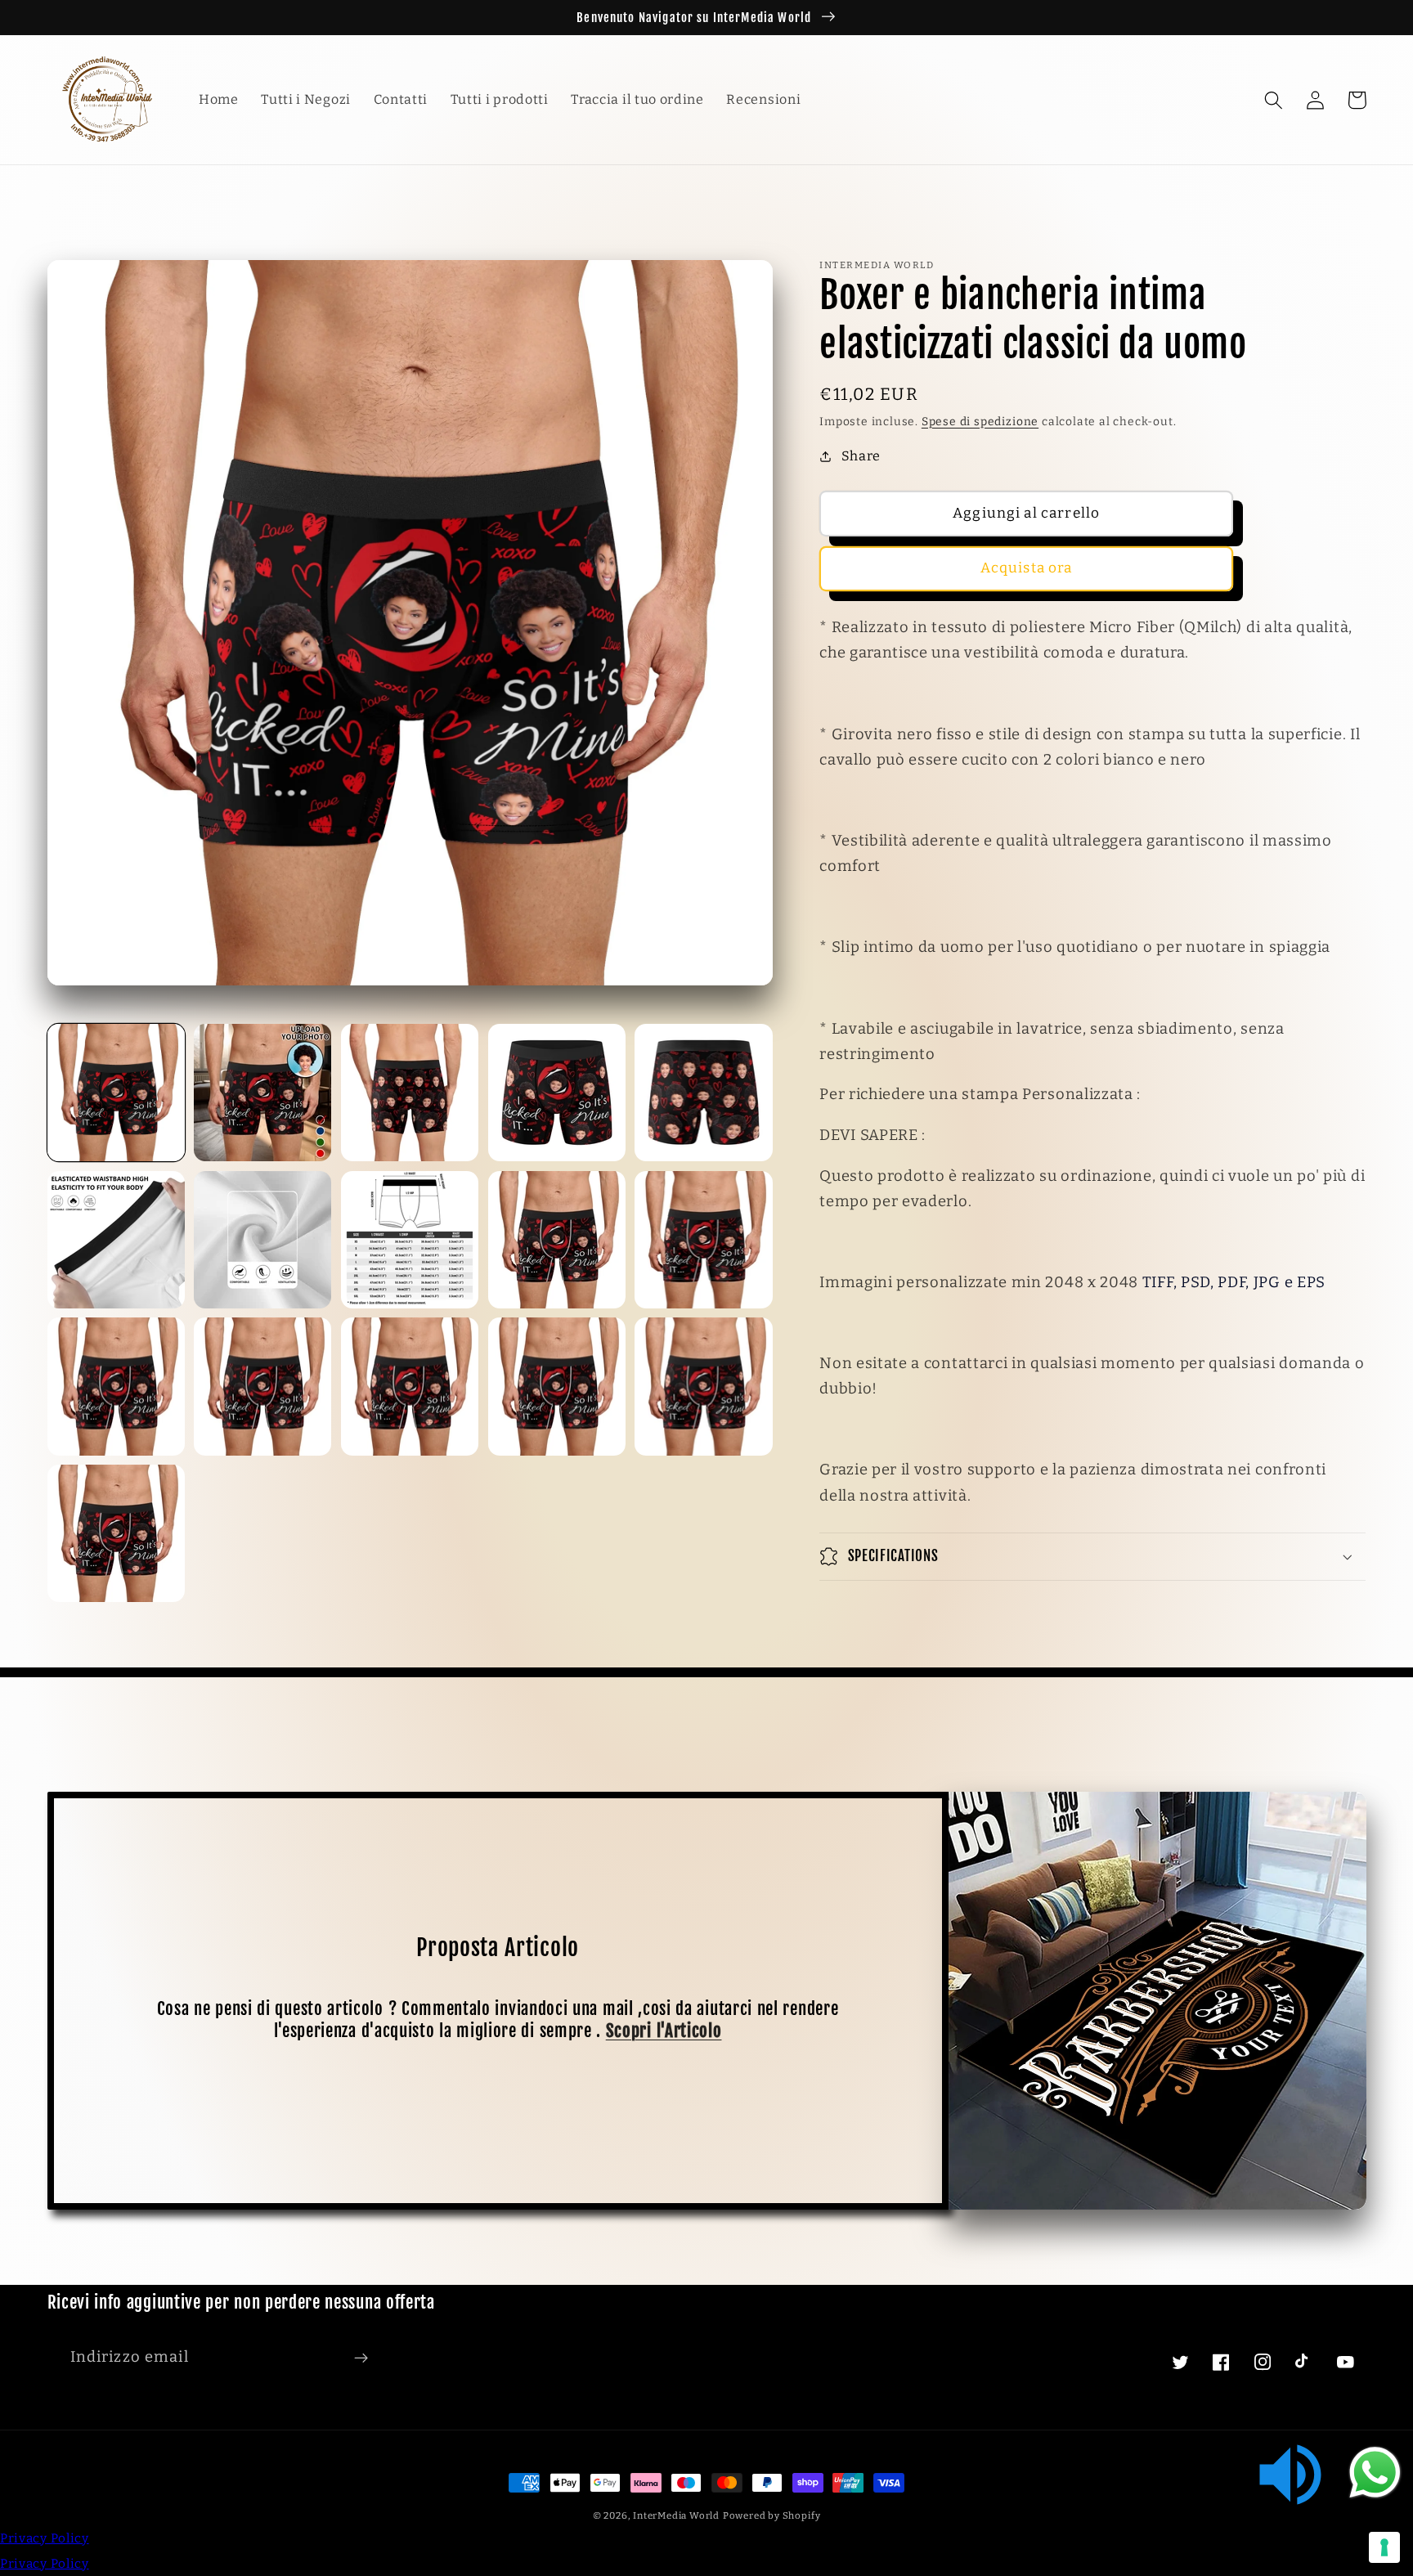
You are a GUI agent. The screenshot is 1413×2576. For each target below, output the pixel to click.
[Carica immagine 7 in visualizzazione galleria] (262, 1240)
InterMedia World (676, 2515)
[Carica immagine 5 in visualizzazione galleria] (703, 1093)
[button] (1274, 100)
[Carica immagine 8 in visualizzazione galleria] (410, 1240)
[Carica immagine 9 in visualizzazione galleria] (557, 1240)
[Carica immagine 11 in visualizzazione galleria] (116, 1386)
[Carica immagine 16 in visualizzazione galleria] (116, 1533)
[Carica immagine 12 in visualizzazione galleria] (262, 1386)
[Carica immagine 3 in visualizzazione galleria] (410, 1093)
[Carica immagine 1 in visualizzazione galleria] (116, 1093)
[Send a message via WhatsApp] (1375, 2473)
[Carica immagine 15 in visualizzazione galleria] (703, 1386)
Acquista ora (1027, 568)
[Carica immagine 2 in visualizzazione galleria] (262, 1093)
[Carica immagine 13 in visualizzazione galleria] (410, 1386)
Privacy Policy (45, 2538)
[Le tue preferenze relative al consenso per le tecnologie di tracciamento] (1384, 2547)
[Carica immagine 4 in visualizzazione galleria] (557, 1093)
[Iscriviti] (361, 2358)
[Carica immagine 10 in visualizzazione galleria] (703, 1240)
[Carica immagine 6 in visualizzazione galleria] (116, 1240)
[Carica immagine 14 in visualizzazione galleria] (557, 1386)
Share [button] (861, 456)
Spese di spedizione (980, 422)
